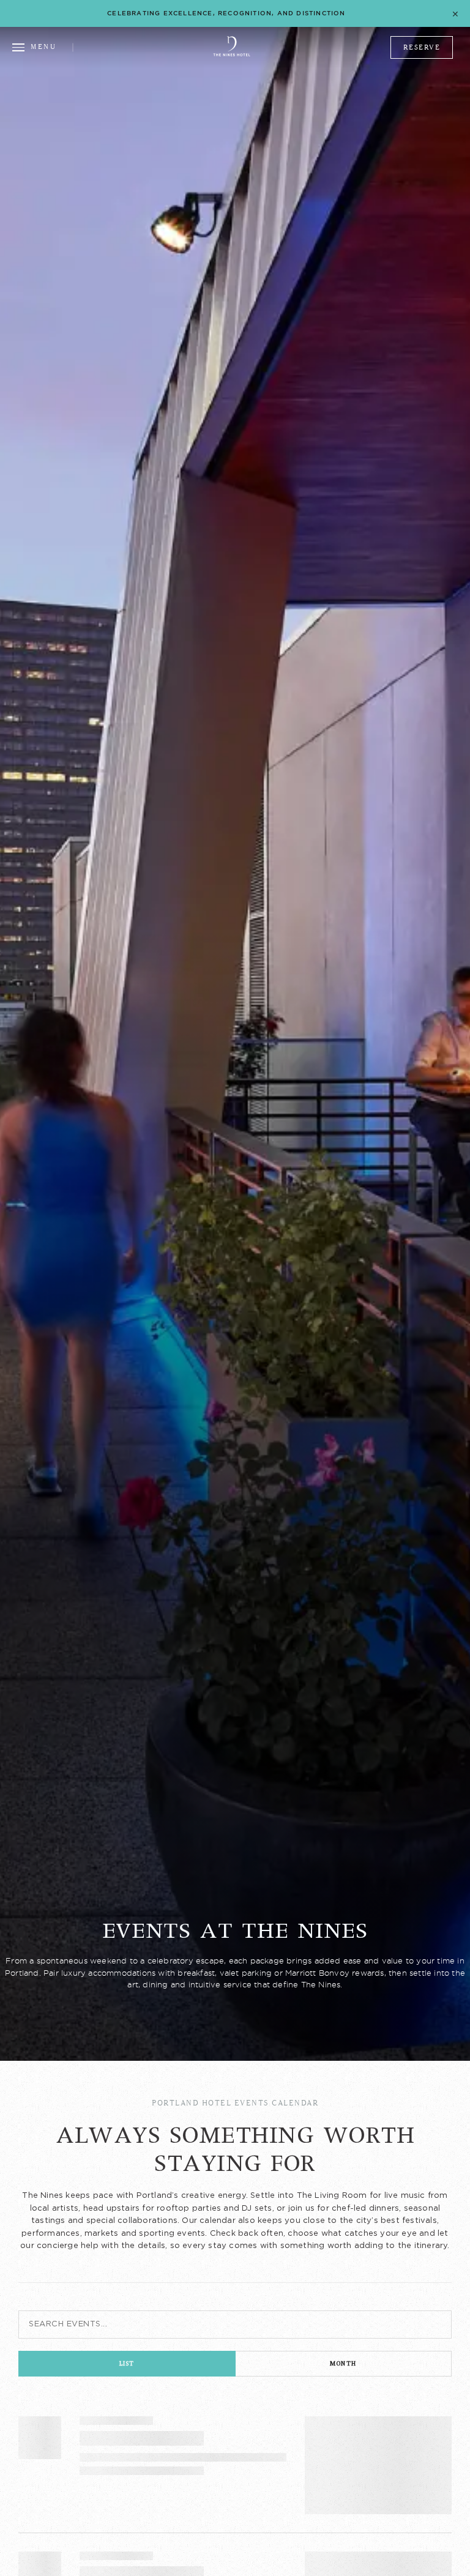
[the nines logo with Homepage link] (232, 54)
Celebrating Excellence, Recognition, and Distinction (226, 13)
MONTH (343, 2363)
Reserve (422, 47)
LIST (127, 2363)
